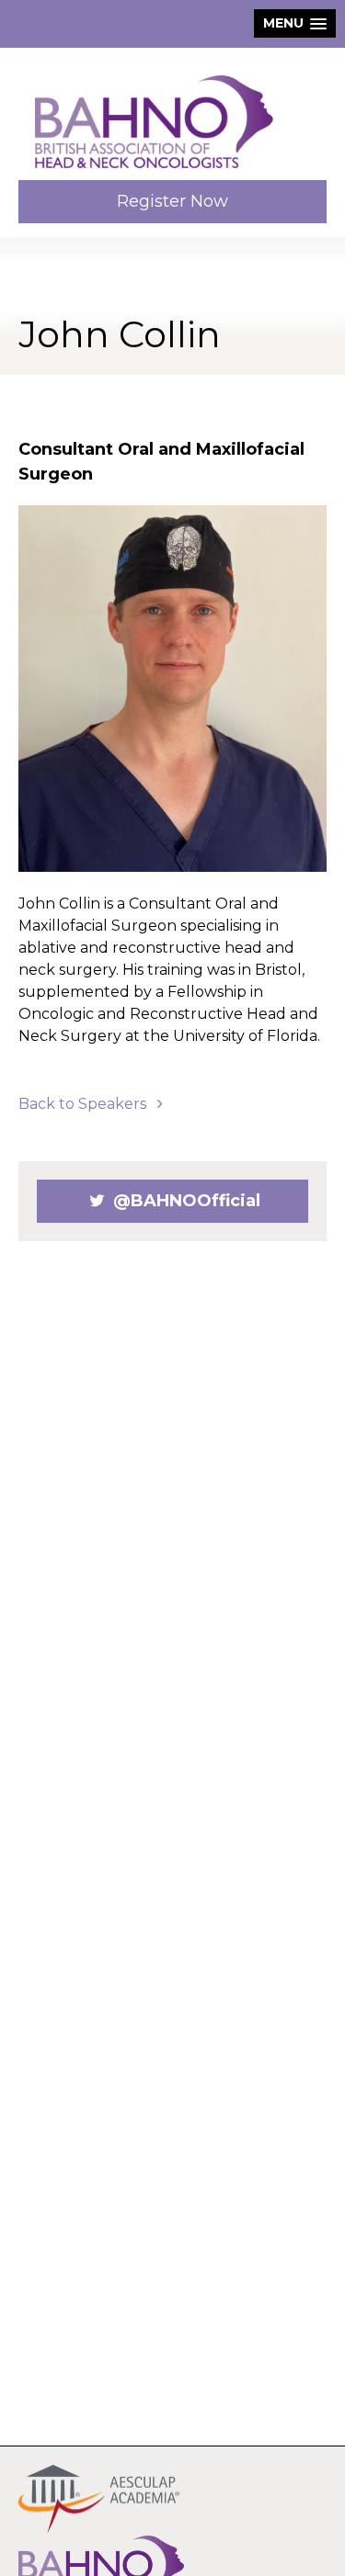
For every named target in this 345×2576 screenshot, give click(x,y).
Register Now (172, 201)
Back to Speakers (84, 1104)
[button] (295, 23)
